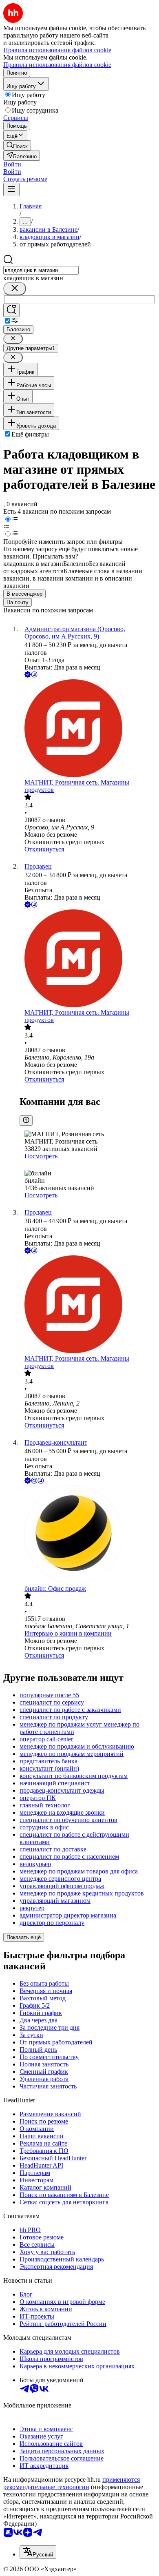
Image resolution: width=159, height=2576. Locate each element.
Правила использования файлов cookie (57, 65)
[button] (12, 164)
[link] (17, 145)
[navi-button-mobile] (11, 190)
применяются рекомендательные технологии (72, 2483)
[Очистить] (15, 289)
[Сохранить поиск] (11, 310)
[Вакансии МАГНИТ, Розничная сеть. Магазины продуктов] (88, 729)
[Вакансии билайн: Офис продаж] (88, 1535)
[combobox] (41, 270)
